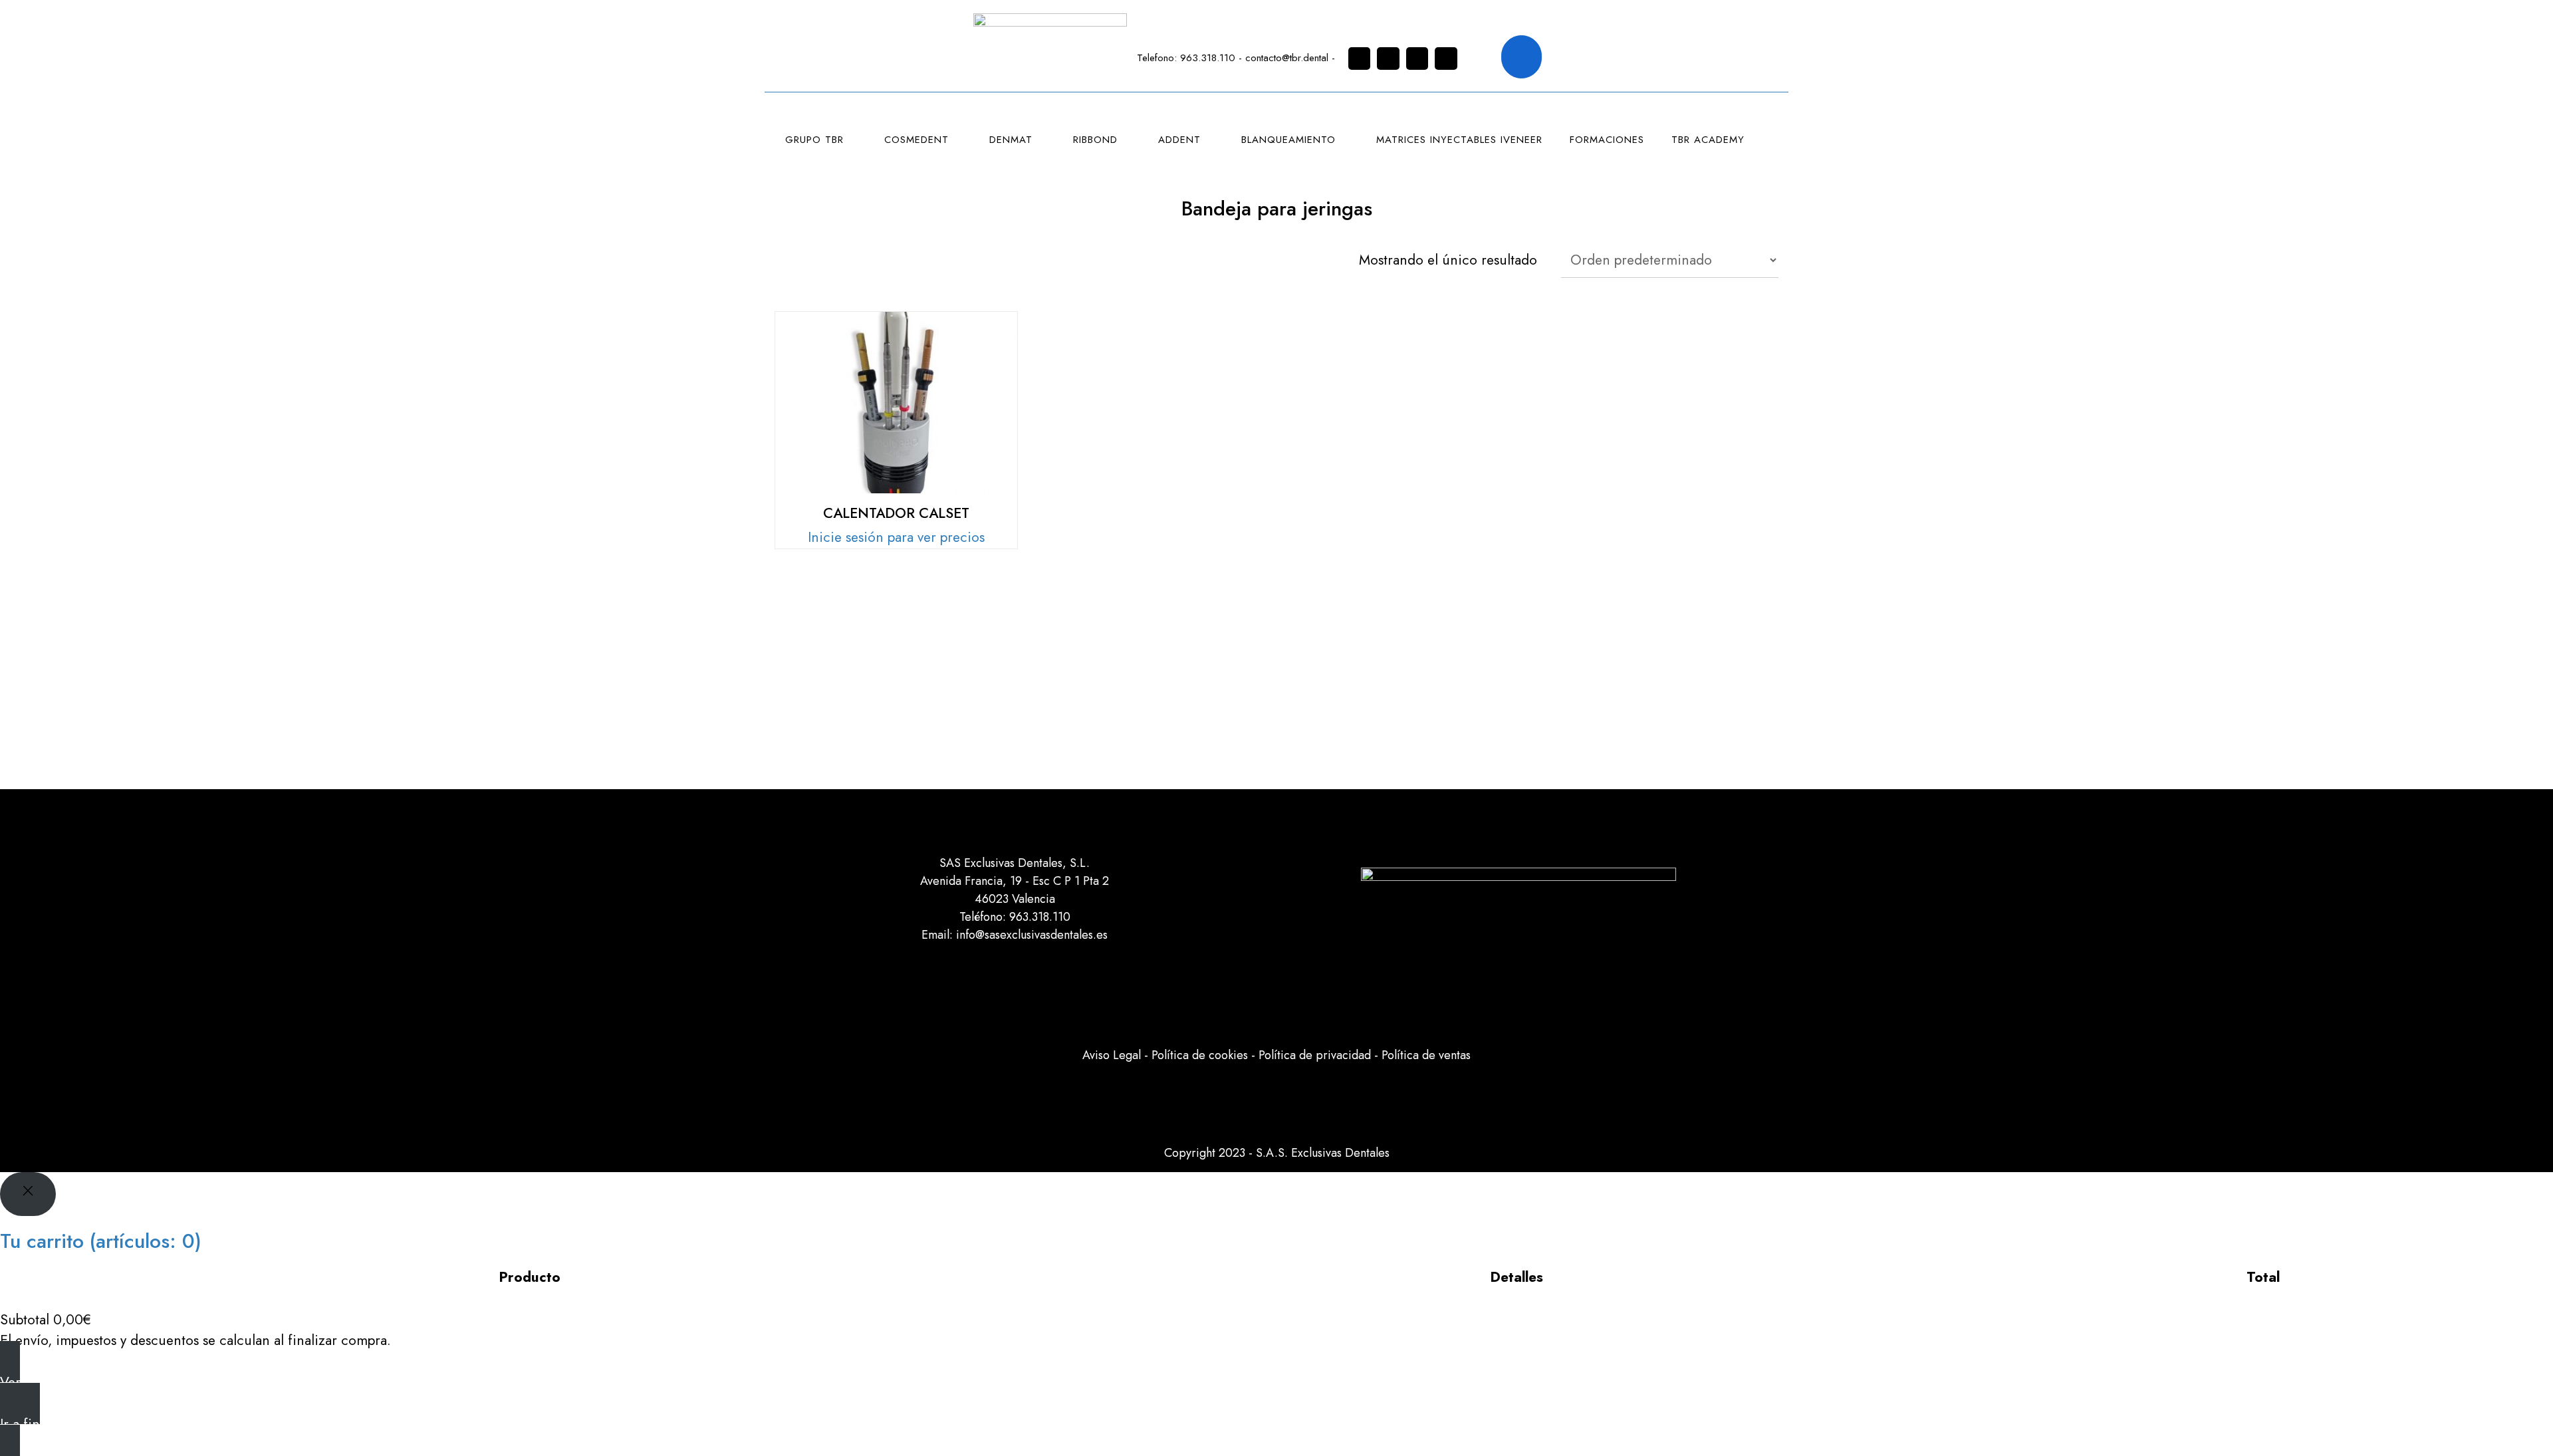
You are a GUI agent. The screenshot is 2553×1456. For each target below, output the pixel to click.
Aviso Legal (1112, 1055)
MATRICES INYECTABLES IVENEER (1459, 140)
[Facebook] (1388, 59)
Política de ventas (1426, 1055)
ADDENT (1179, 140)
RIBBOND (1095, 140)
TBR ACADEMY (1708, 140)
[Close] (28, 1194)
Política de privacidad (1315, 1055)
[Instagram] (1360, 59)
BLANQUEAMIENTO (1288, 140)
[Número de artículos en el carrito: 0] (1522, 57)
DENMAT (1011, 140)
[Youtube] (1446, 59)
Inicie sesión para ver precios (896, 537)
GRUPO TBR (814, 140)
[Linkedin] (1417, 59)
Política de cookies (1200, 1055)
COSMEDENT (916, 140)
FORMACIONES (1607, 140)
